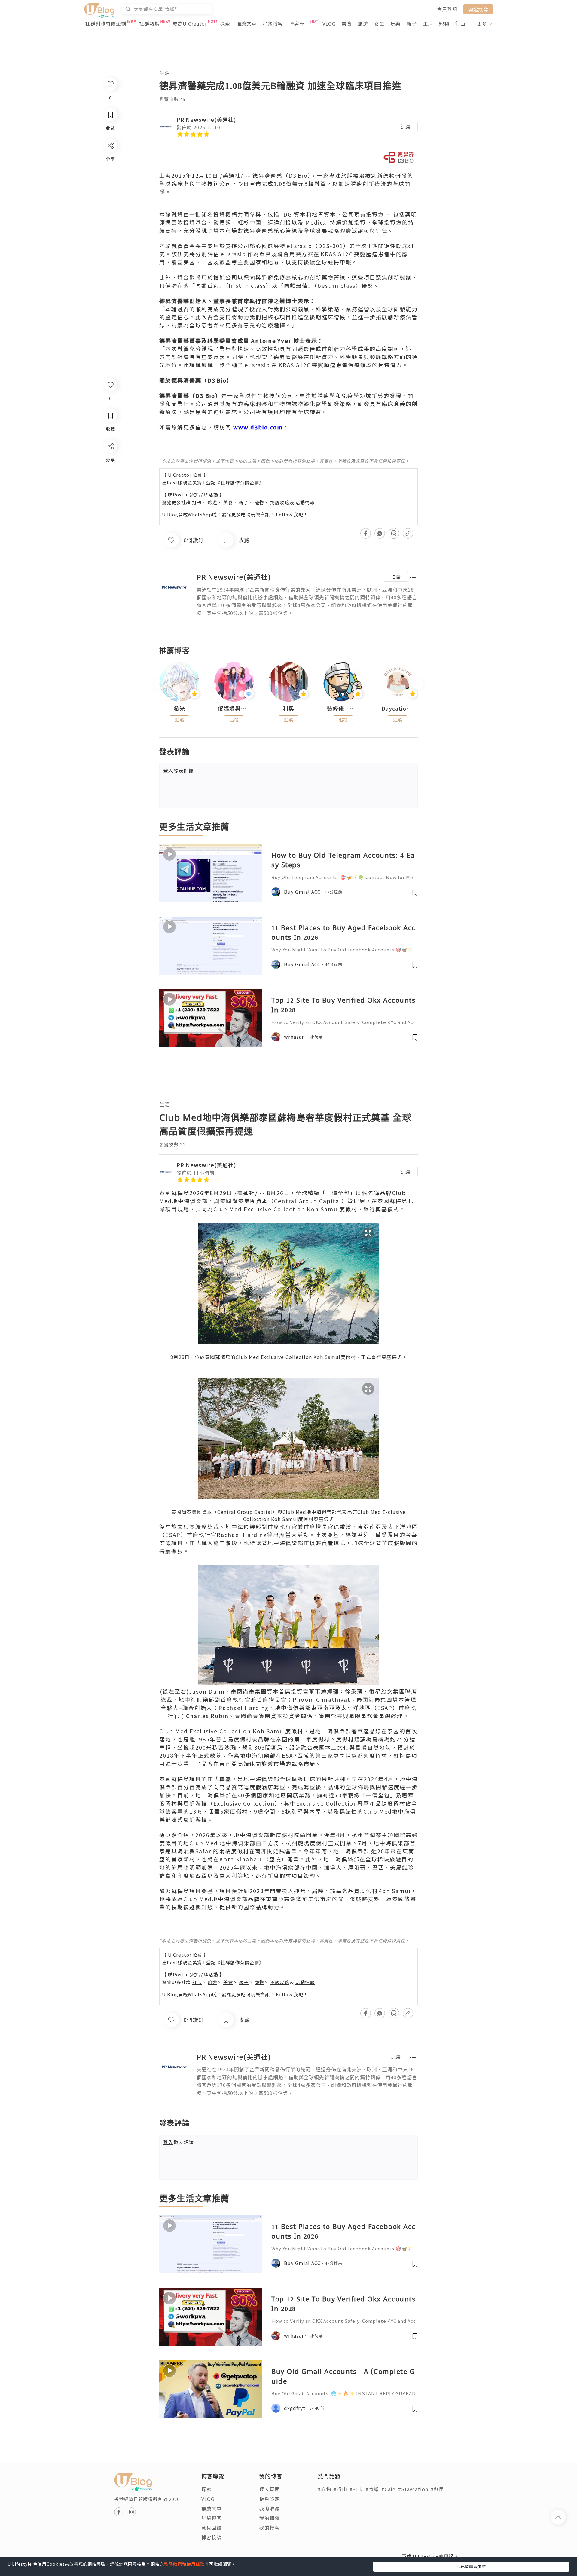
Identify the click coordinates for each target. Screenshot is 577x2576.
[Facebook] (110, 462)
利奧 (288, 709)
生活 (428, 23)
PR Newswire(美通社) (206, 119)
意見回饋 (212, 2528)
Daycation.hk (398, 709)
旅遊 (363, 23)
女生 (379, 23)
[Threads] (110, 496)
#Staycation (413, 2489)
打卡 (197, 502)
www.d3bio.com (258, 427)
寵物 (444, 23)
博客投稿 (212, 2537)
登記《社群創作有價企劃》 (235, 483)
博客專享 (299, 23)
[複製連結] (110, 513)
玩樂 (395, 23)
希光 (179, 709)
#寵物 (324, 2489)
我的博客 (270, 2528)
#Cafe (388, 2489)
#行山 (340, 2489)
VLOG (329, 23)
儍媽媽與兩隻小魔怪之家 (234, 709)
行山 (460, 23)
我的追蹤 (270, 2518)
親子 (412, 23)
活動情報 (305, 502)
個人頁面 (270, 2489)
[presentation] (159, 684)
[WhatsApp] (110, 479)
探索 (225, 23)
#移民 (437, 2489)
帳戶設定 (270, 2499)
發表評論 (179, 770)
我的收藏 (270, 2508)
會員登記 (447, 9)
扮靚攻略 (280, 502)
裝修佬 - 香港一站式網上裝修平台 (343, 709)
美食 (347, 23)
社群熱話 (149, 23)
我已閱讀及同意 (471, 2566)
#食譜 (372, 2489)
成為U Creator (190, 23)
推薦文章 (246, 23)
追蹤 (406, 127)
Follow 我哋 (290, 514)
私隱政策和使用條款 (184, 2564)
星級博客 (273, 23)
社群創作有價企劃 (106, 23)
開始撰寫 (478, 9)
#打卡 (356, 2489)
